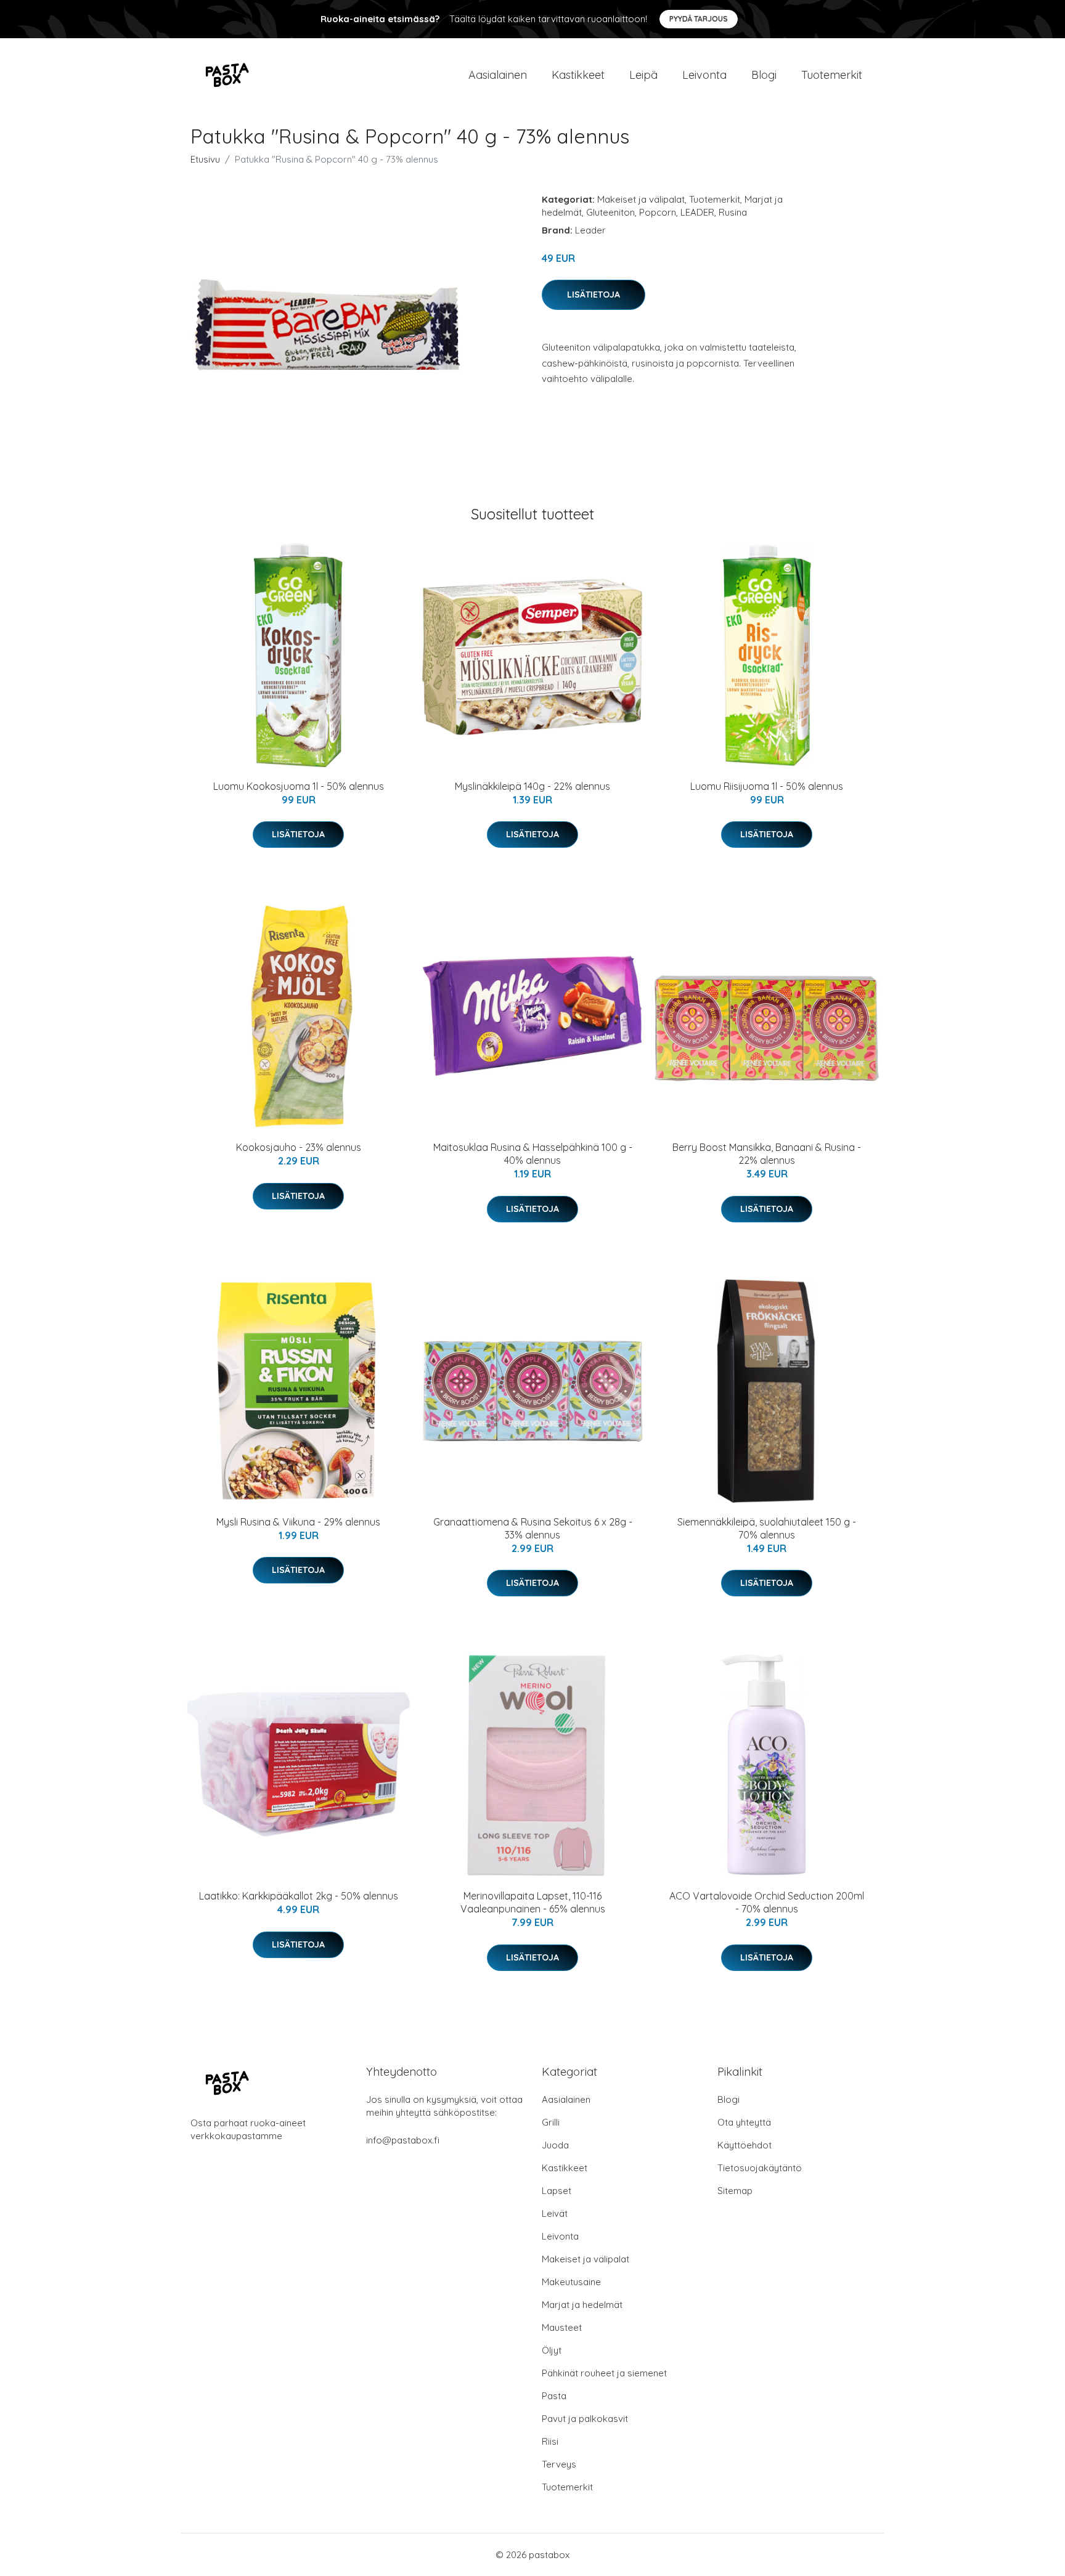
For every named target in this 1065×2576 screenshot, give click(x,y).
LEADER (697, 212)
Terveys (559, 2464)
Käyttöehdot (745, 2145)
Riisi (550, 2441)
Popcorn (658, 212)
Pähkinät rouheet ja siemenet (604, 2373)
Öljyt (552, 2350)
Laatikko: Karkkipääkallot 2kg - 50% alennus (299, 1896)
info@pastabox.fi (403, 2140)
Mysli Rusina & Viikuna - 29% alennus (298, 1522)
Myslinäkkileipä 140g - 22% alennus (532, 786)
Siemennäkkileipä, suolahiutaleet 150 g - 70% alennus (767, 1528)
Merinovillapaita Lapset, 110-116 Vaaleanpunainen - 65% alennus (533, 1902)
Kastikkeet (578, 75)
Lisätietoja (594, 295)
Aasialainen (498, 75)
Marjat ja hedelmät (582, 2305)
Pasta (554, 2396)
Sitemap (735, 2191)
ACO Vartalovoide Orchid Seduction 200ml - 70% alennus (767, 1902)
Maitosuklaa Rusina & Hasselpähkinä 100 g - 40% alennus (533, 1154)
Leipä (643, 75)
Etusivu (205, 159)
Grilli (551, 2122)
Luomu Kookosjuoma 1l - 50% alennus (299, 786)
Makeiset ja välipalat (641, 199)
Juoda (555, 2145)
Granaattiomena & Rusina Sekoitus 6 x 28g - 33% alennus (533, 1528)
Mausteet (562, 2327)
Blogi (764, 75)
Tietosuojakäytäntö (760, 2168)
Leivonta (704, 75)
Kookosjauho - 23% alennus (299, 1147)
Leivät (555, 2213)
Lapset (557, 2191)
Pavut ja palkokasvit (585, 2419)
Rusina (733, 212)
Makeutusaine (571, 2282)
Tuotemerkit (832, 75)
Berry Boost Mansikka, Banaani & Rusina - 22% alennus (767, 1154)
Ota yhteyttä (744, 2122)
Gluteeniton (610, 212)
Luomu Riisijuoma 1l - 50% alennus (767, 786)
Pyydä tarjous (699, 19)
